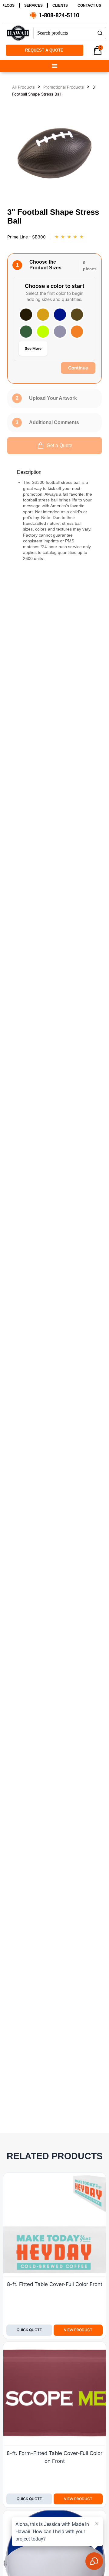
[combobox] (64, 33)
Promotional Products (64, 87)
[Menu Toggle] (54, 66)
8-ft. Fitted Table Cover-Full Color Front (55, 2284)
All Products (23, 87)
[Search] (100, 33)
